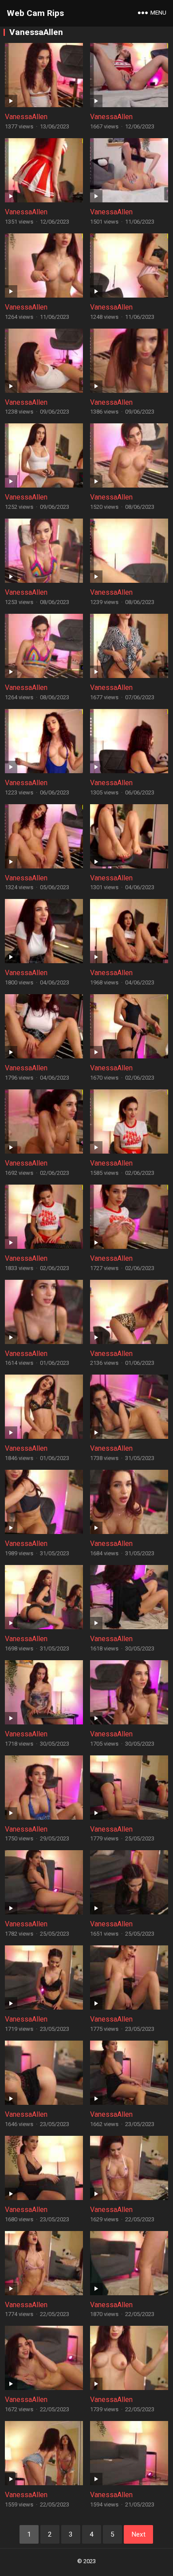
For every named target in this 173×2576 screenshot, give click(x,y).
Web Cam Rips (35, 13)
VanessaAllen (26, 117)
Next (138, 2534)
